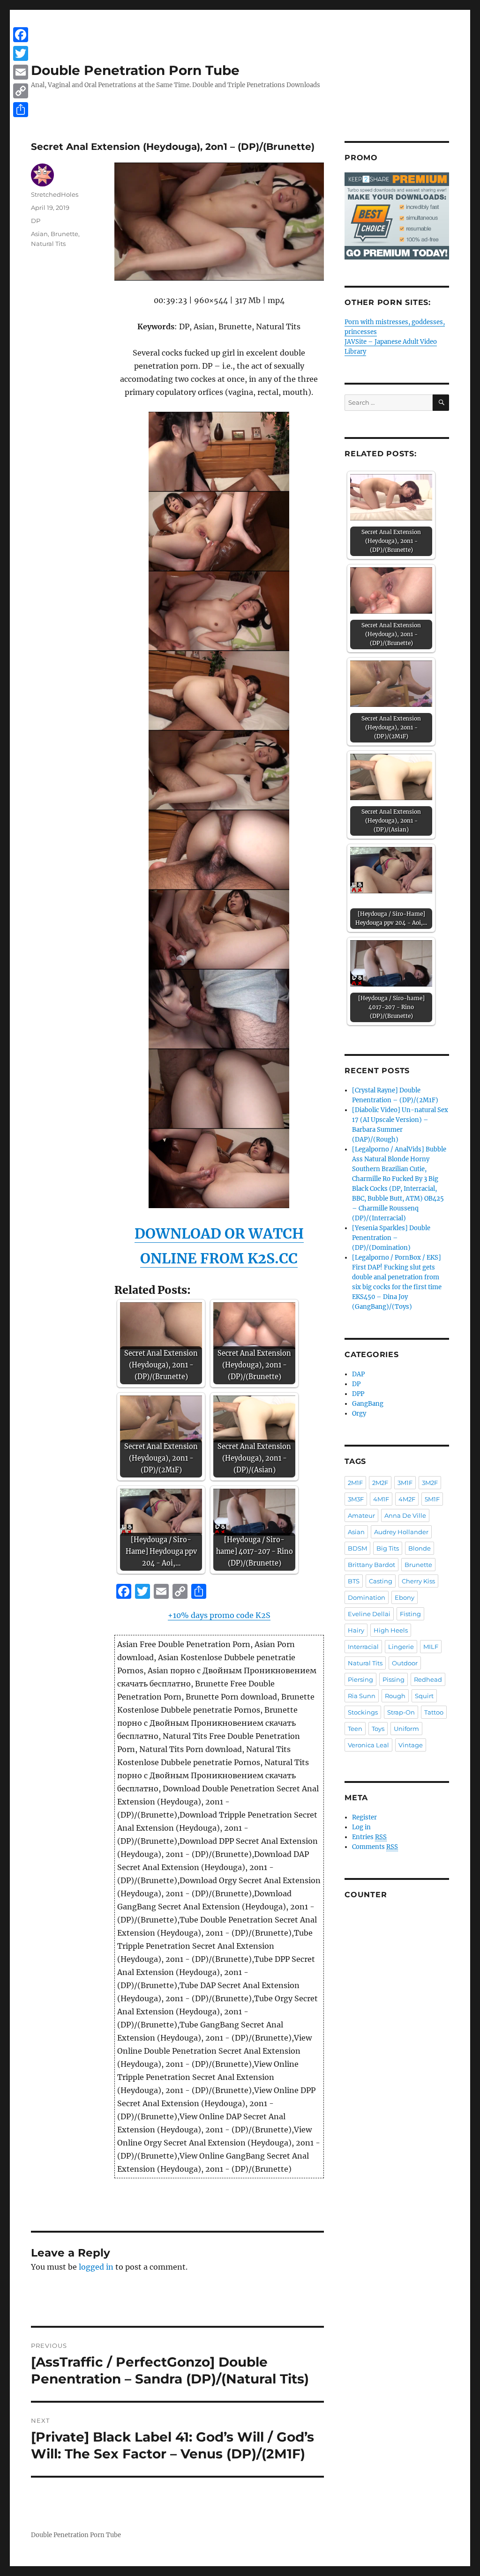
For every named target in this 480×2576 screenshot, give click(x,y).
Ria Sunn (362, 1696)
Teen (355, 1729)
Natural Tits (48, 244)
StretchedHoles (55, 194)
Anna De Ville (405, 1515)
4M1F (381, 1499)
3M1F (405, 1483)
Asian (39, 234)
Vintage (411, 1745)
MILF (431, 1647)
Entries (369, 1837)
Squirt (424, 1696)
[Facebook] (21, 35)
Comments (375, 1847)
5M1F (432, 1499)
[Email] (21, 72)
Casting (381, 1581)
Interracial (363, 1647)
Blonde (420, 1548)
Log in (361, 1827)
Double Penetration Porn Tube (135, 70)
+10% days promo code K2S (219, 1615)
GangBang (368, 1404)
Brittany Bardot (371, 1565)
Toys (378, 1729)
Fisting (410, 1614)
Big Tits (388, 1548)
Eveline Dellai (369, 1614)
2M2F (380, 1483)
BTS (354, 1581)
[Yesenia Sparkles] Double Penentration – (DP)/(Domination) (391, 1238)
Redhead (428, 1679)
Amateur (361, 1515)
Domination (367, 1597)
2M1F (355, 1483)
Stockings (363, 1712)
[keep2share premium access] (397, 216)
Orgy (359, 1414)
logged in (96, 2267)
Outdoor (405, 1663)
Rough (395, 1696)
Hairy (356, 1630)
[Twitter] (21, 53)
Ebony (405, 1597)
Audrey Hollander (401, 1532)
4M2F (407, 1499)
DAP (358, 1374)
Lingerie (401, 1647)
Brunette (64, 234)
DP (36, 221)
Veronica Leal (368, 1745)
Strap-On (401, 1712)
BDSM (357, 1548)
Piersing (360, 1679)
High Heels (391, 1630)
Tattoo (434, 1712)
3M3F (356, 1499)
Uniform (406, 1729)
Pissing (394, 1679)
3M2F (430, 1483)
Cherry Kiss (418, 1581)
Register (364, 1817)
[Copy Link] (21, 91)
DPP (358, 1394)
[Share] (21, 110)
